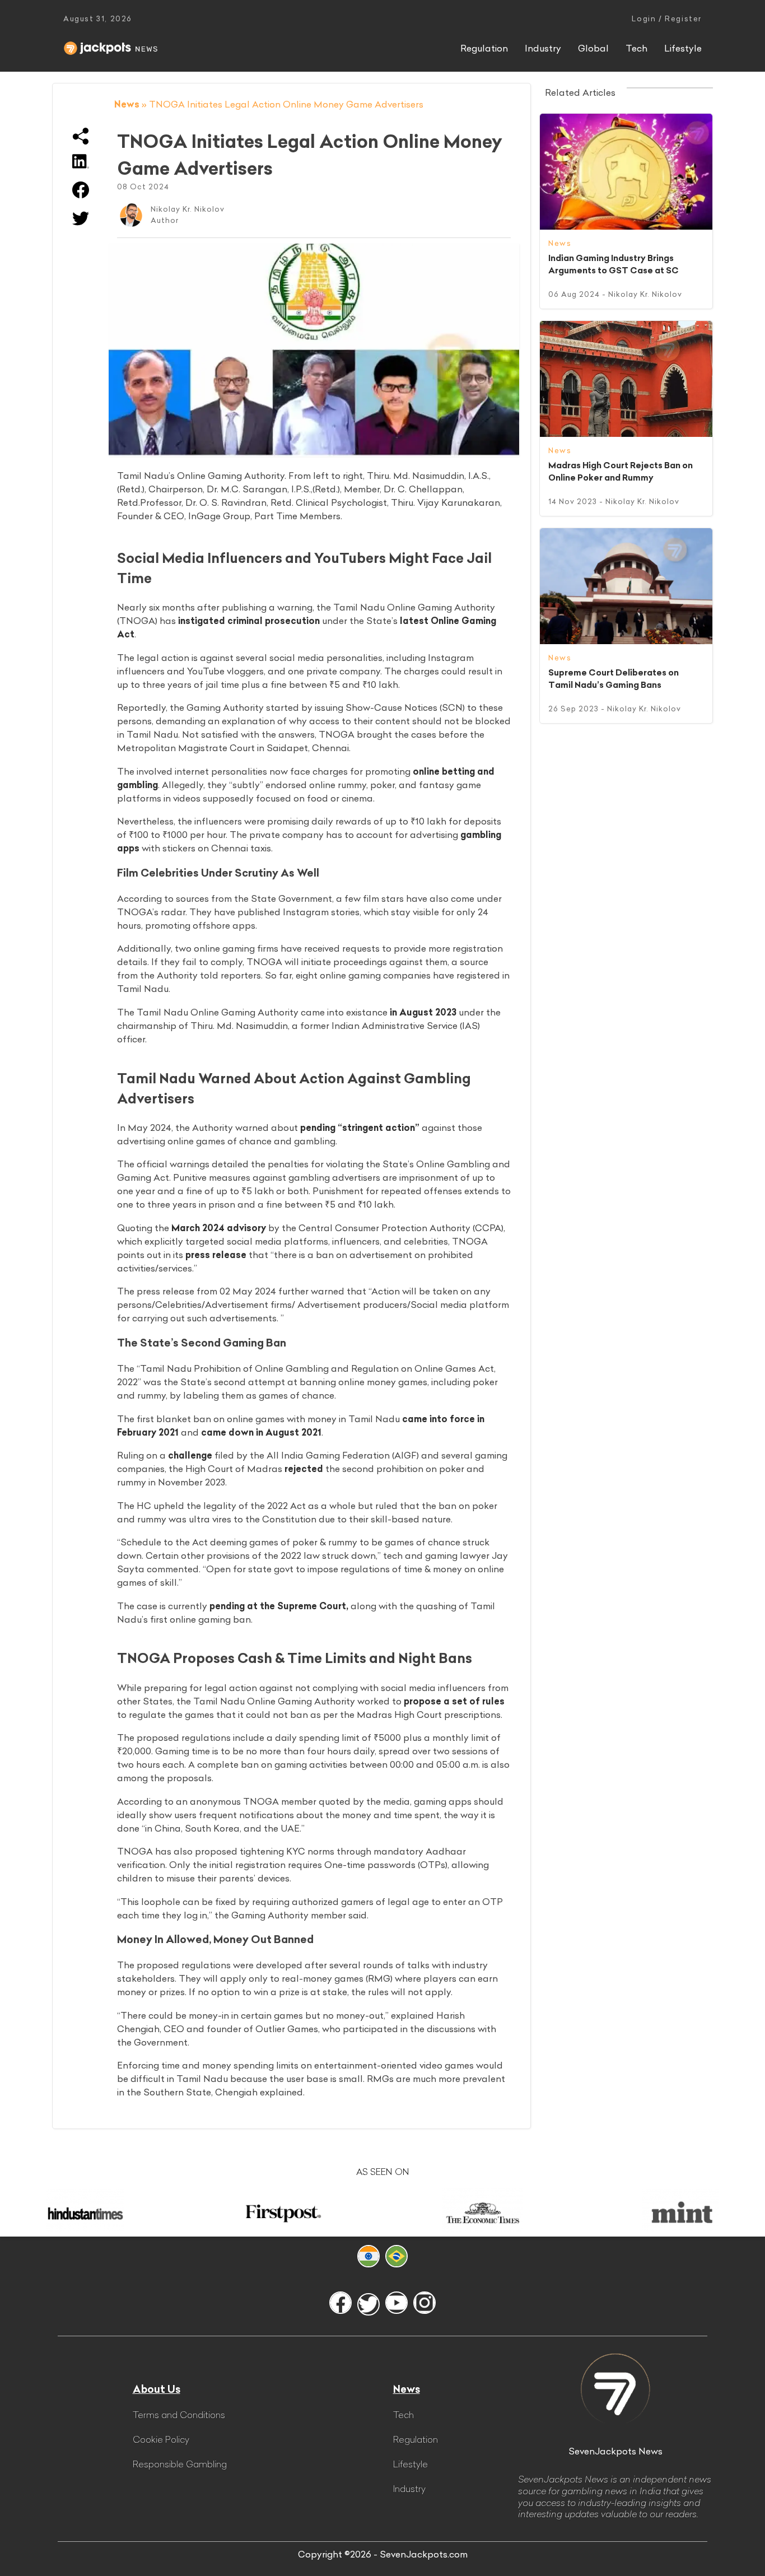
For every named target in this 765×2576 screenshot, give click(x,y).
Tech (636, 48)
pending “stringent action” (360, 1128)
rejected (304, 1469)
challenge (190, 1455)
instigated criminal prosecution (249, 621)
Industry (543, 48)
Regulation (484, 48)
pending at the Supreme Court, (279, 1606)
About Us (157, 2389)
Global (593, 48)
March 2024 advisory (219, 1228)
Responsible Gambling (180, 2464)
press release (216, 1255)
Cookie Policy (161, 2439)
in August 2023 (423, 1012)
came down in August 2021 (261, 1432)
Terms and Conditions (179, 2415)
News (127, 104)
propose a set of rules (454, 1701)
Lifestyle (683, 48)
